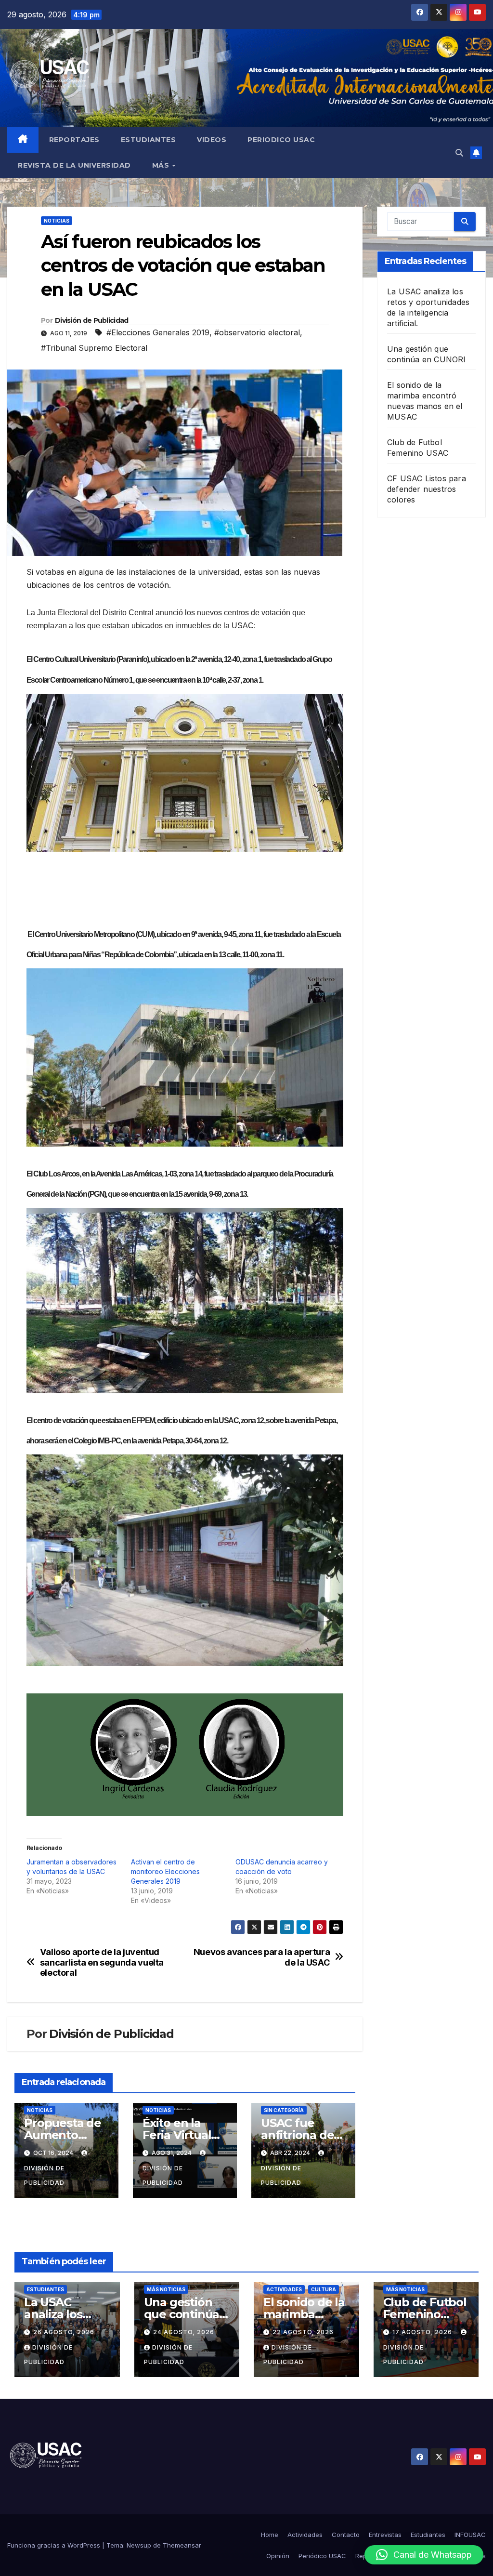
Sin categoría (284, 2110)
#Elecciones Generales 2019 (158, 332)
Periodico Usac (281, 140)
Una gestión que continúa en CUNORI (182, 2314)
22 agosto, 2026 (303, 2332)
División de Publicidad (92, 320)
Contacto (346, 2535)
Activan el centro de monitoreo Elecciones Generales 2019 (165, 1871)
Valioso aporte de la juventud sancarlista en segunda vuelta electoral (102, 1962)
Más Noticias (166, 2289)
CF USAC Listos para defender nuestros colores (427, 489)
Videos (212, 140)
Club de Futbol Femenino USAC (425, 2314)
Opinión (278, 2556)
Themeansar (182, 2545)
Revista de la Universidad (74, 165)
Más (162, 165)
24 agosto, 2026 (184, 2332)
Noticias (57, 221)
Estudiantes (149, 140)
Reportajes (74, 140)
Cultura (324, 2289)
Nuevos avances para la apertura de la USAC (262, 1957)
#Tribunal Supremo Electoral (94, 348)
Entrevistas (385, 2535)
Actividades (284, 2289)
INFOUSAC (470, 2535)
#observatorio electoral (257, 332)
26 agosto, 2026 (64, 2332)
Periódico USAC (322, 2556)
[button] (459, 153)
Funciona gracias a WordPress (55, 2545)
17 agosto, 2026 (423, 2332)
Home (270, 2535)
